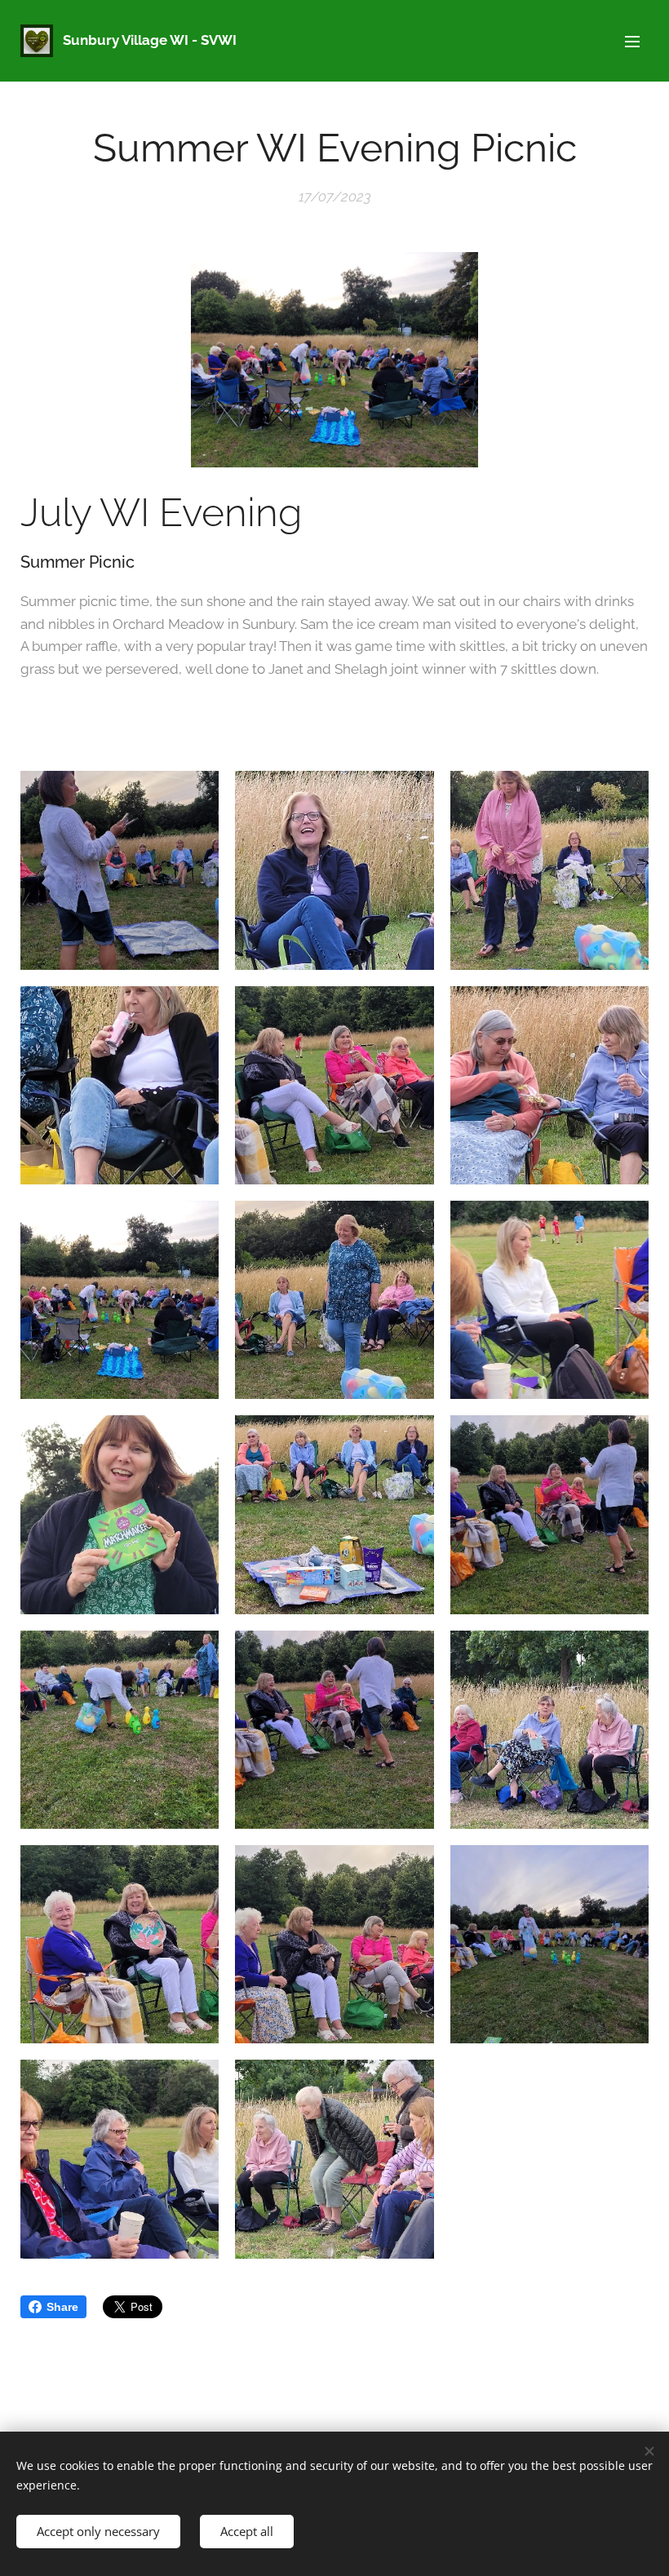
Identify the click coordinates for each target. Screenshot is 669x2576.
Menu (632, 41)
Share (62, 2307)
